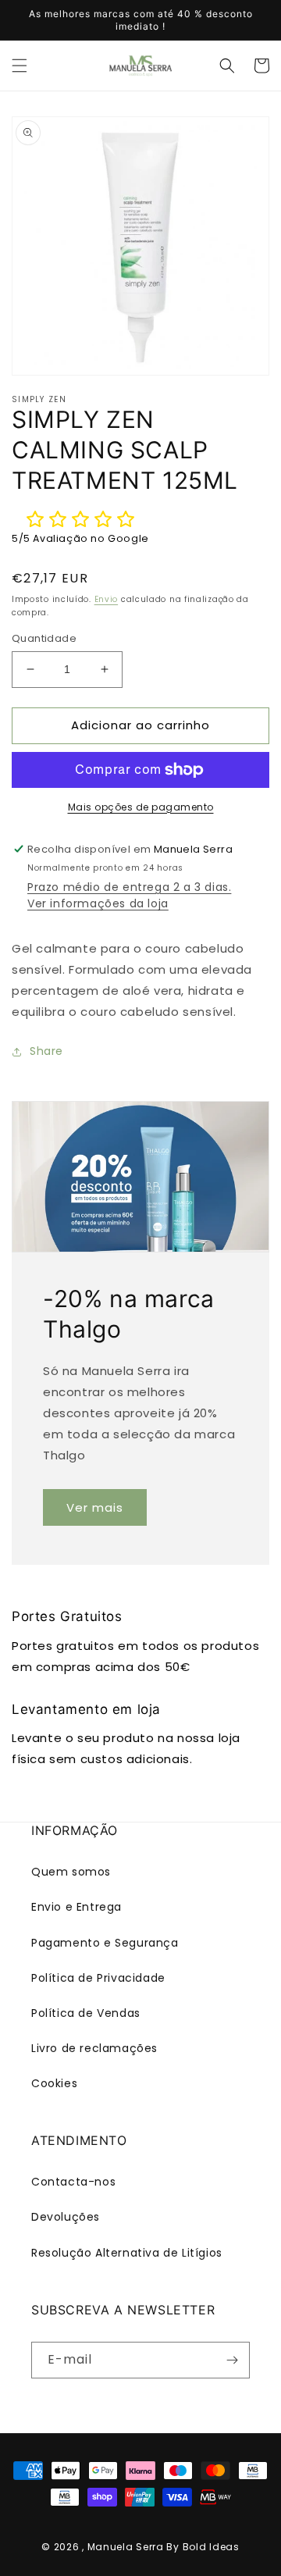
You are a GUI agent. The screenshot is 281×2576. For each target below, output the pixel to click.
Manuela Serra (126, 2547)
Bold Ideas (211, 2547)
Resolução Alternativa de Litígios (127, 2253)
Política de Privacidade (98, 1978)
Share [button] (46, 1051)
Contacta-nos (73, 2182)
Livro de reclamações (94, 2048)
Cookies (54, 2083)
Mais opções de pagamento (141, 807)
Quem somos (71, 1872)
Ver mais (95, 1507)
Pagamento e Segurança (105, 1943)
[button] (20, 66)
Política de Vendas (86, 2013)
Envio (107, 599)
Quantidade (44, 638)
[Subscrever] (232, 2360)
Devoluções (66, 2217)
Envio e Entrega (76, 1907)
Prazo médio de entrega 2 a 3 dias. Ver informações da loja (129, 895)
